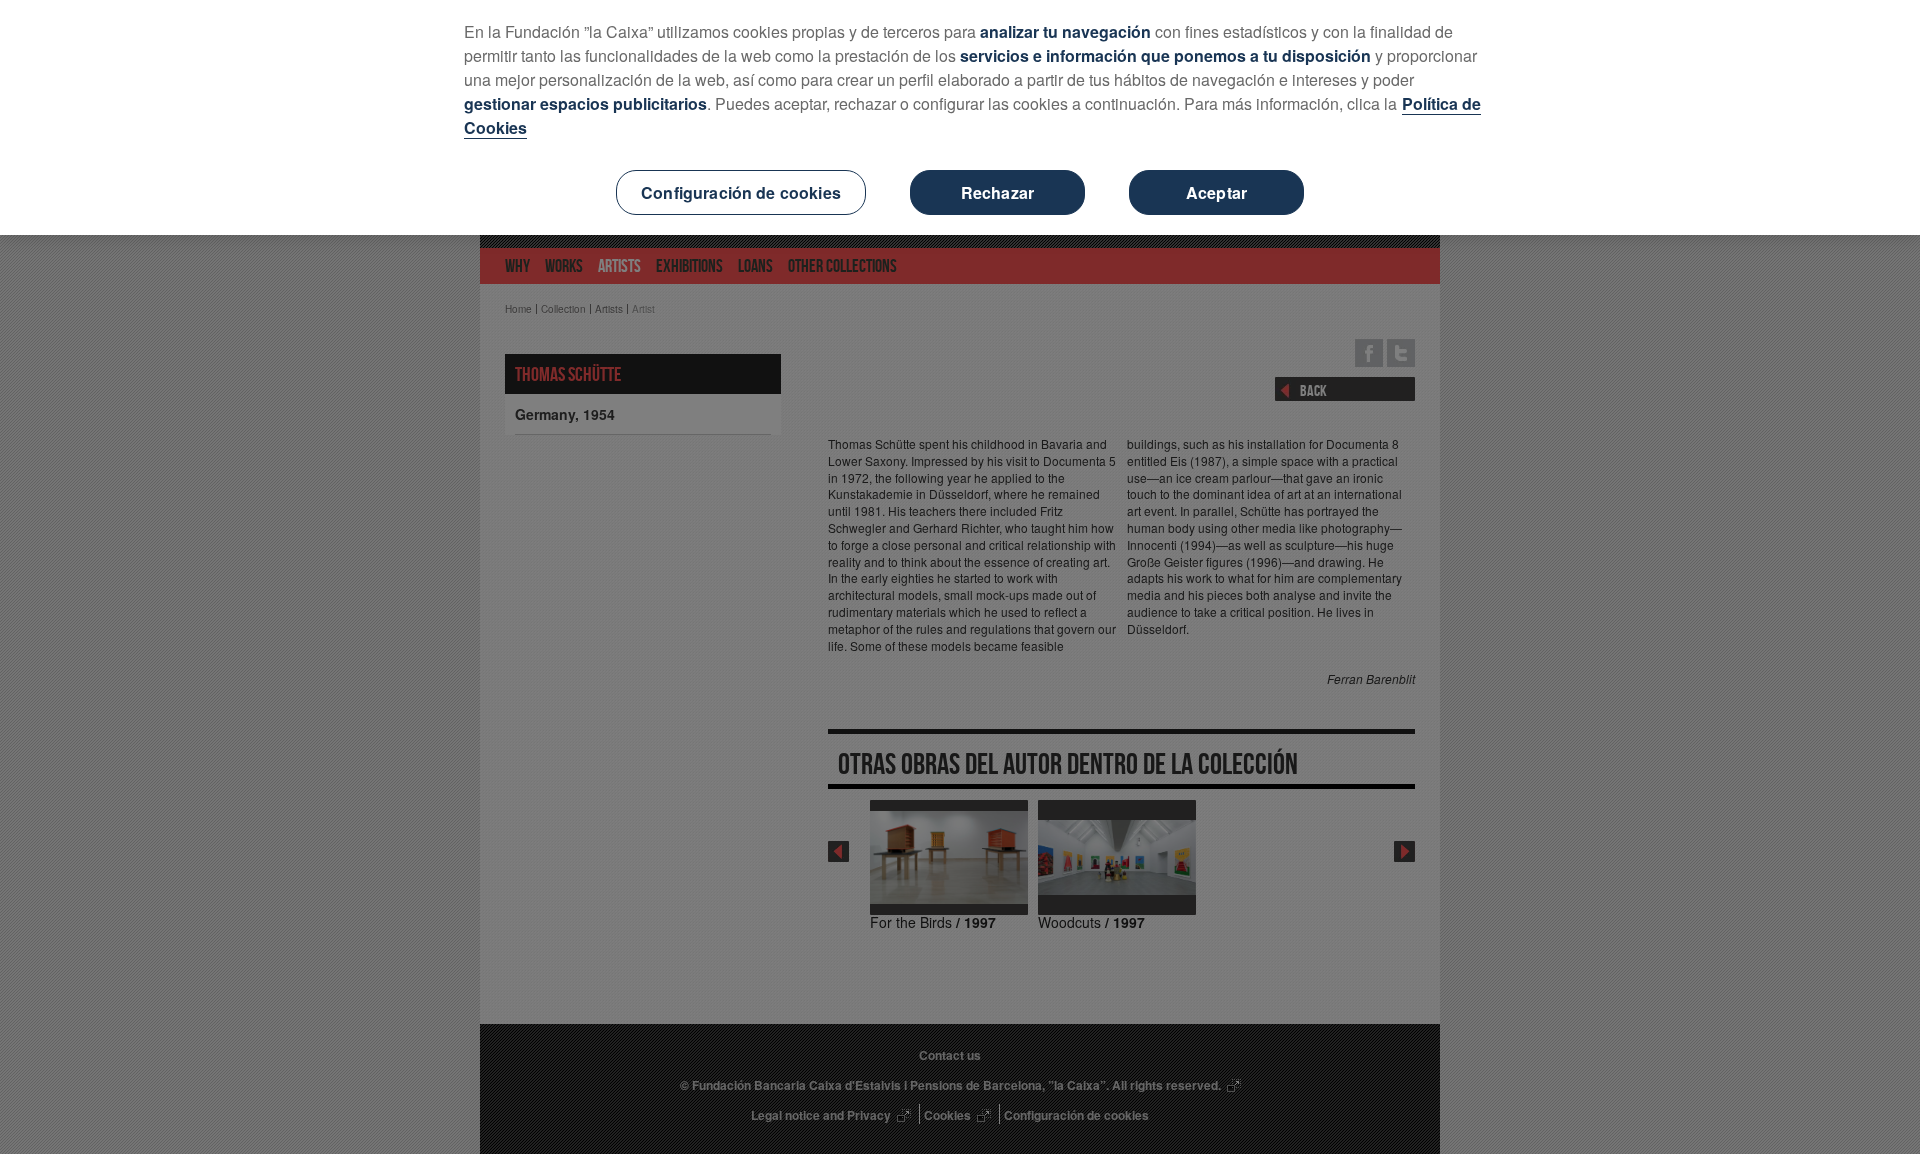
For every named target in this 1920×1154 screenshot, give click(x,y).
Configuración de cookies (741, 192)
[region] (960, 117)
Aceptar (1216, 192)
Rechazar (997, 192)
